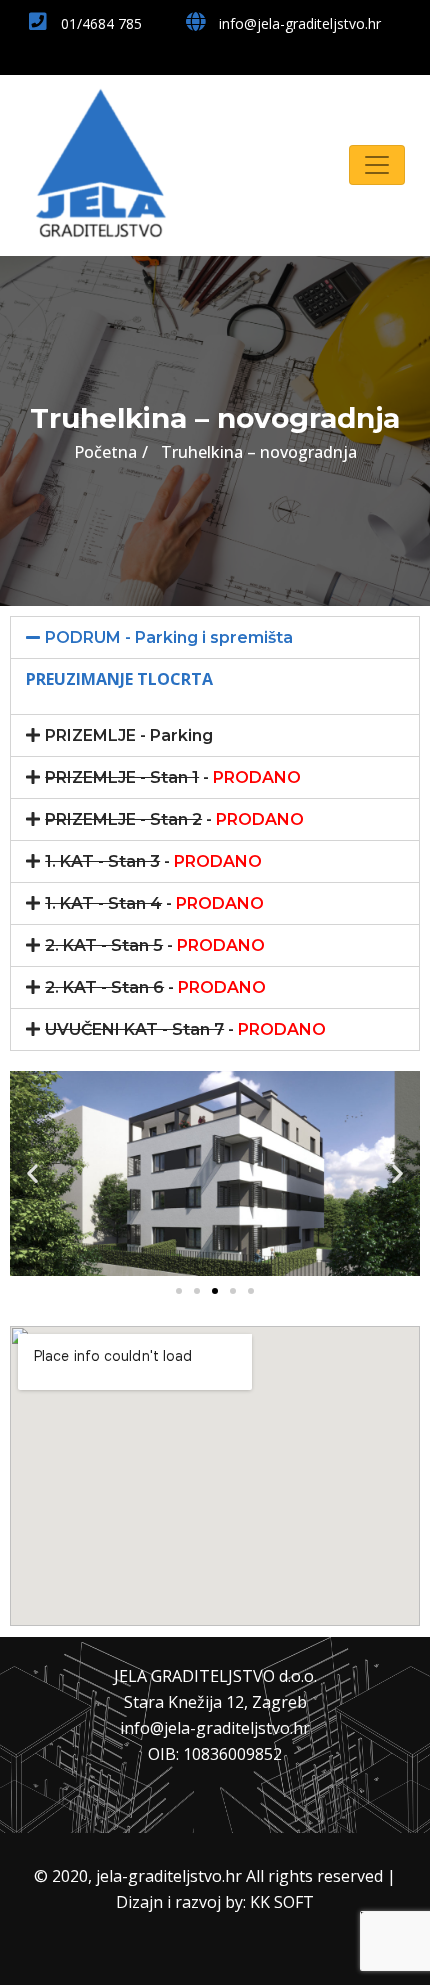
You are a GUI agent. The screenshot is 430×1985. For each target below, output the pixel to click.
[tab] (215, 637)
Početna (105, 452)
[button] (179, 1291)
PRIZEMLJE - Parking (129, 735)
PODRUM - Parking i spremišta (169, 637)
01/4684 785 (99, 23)
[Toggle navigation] (377, 165)
